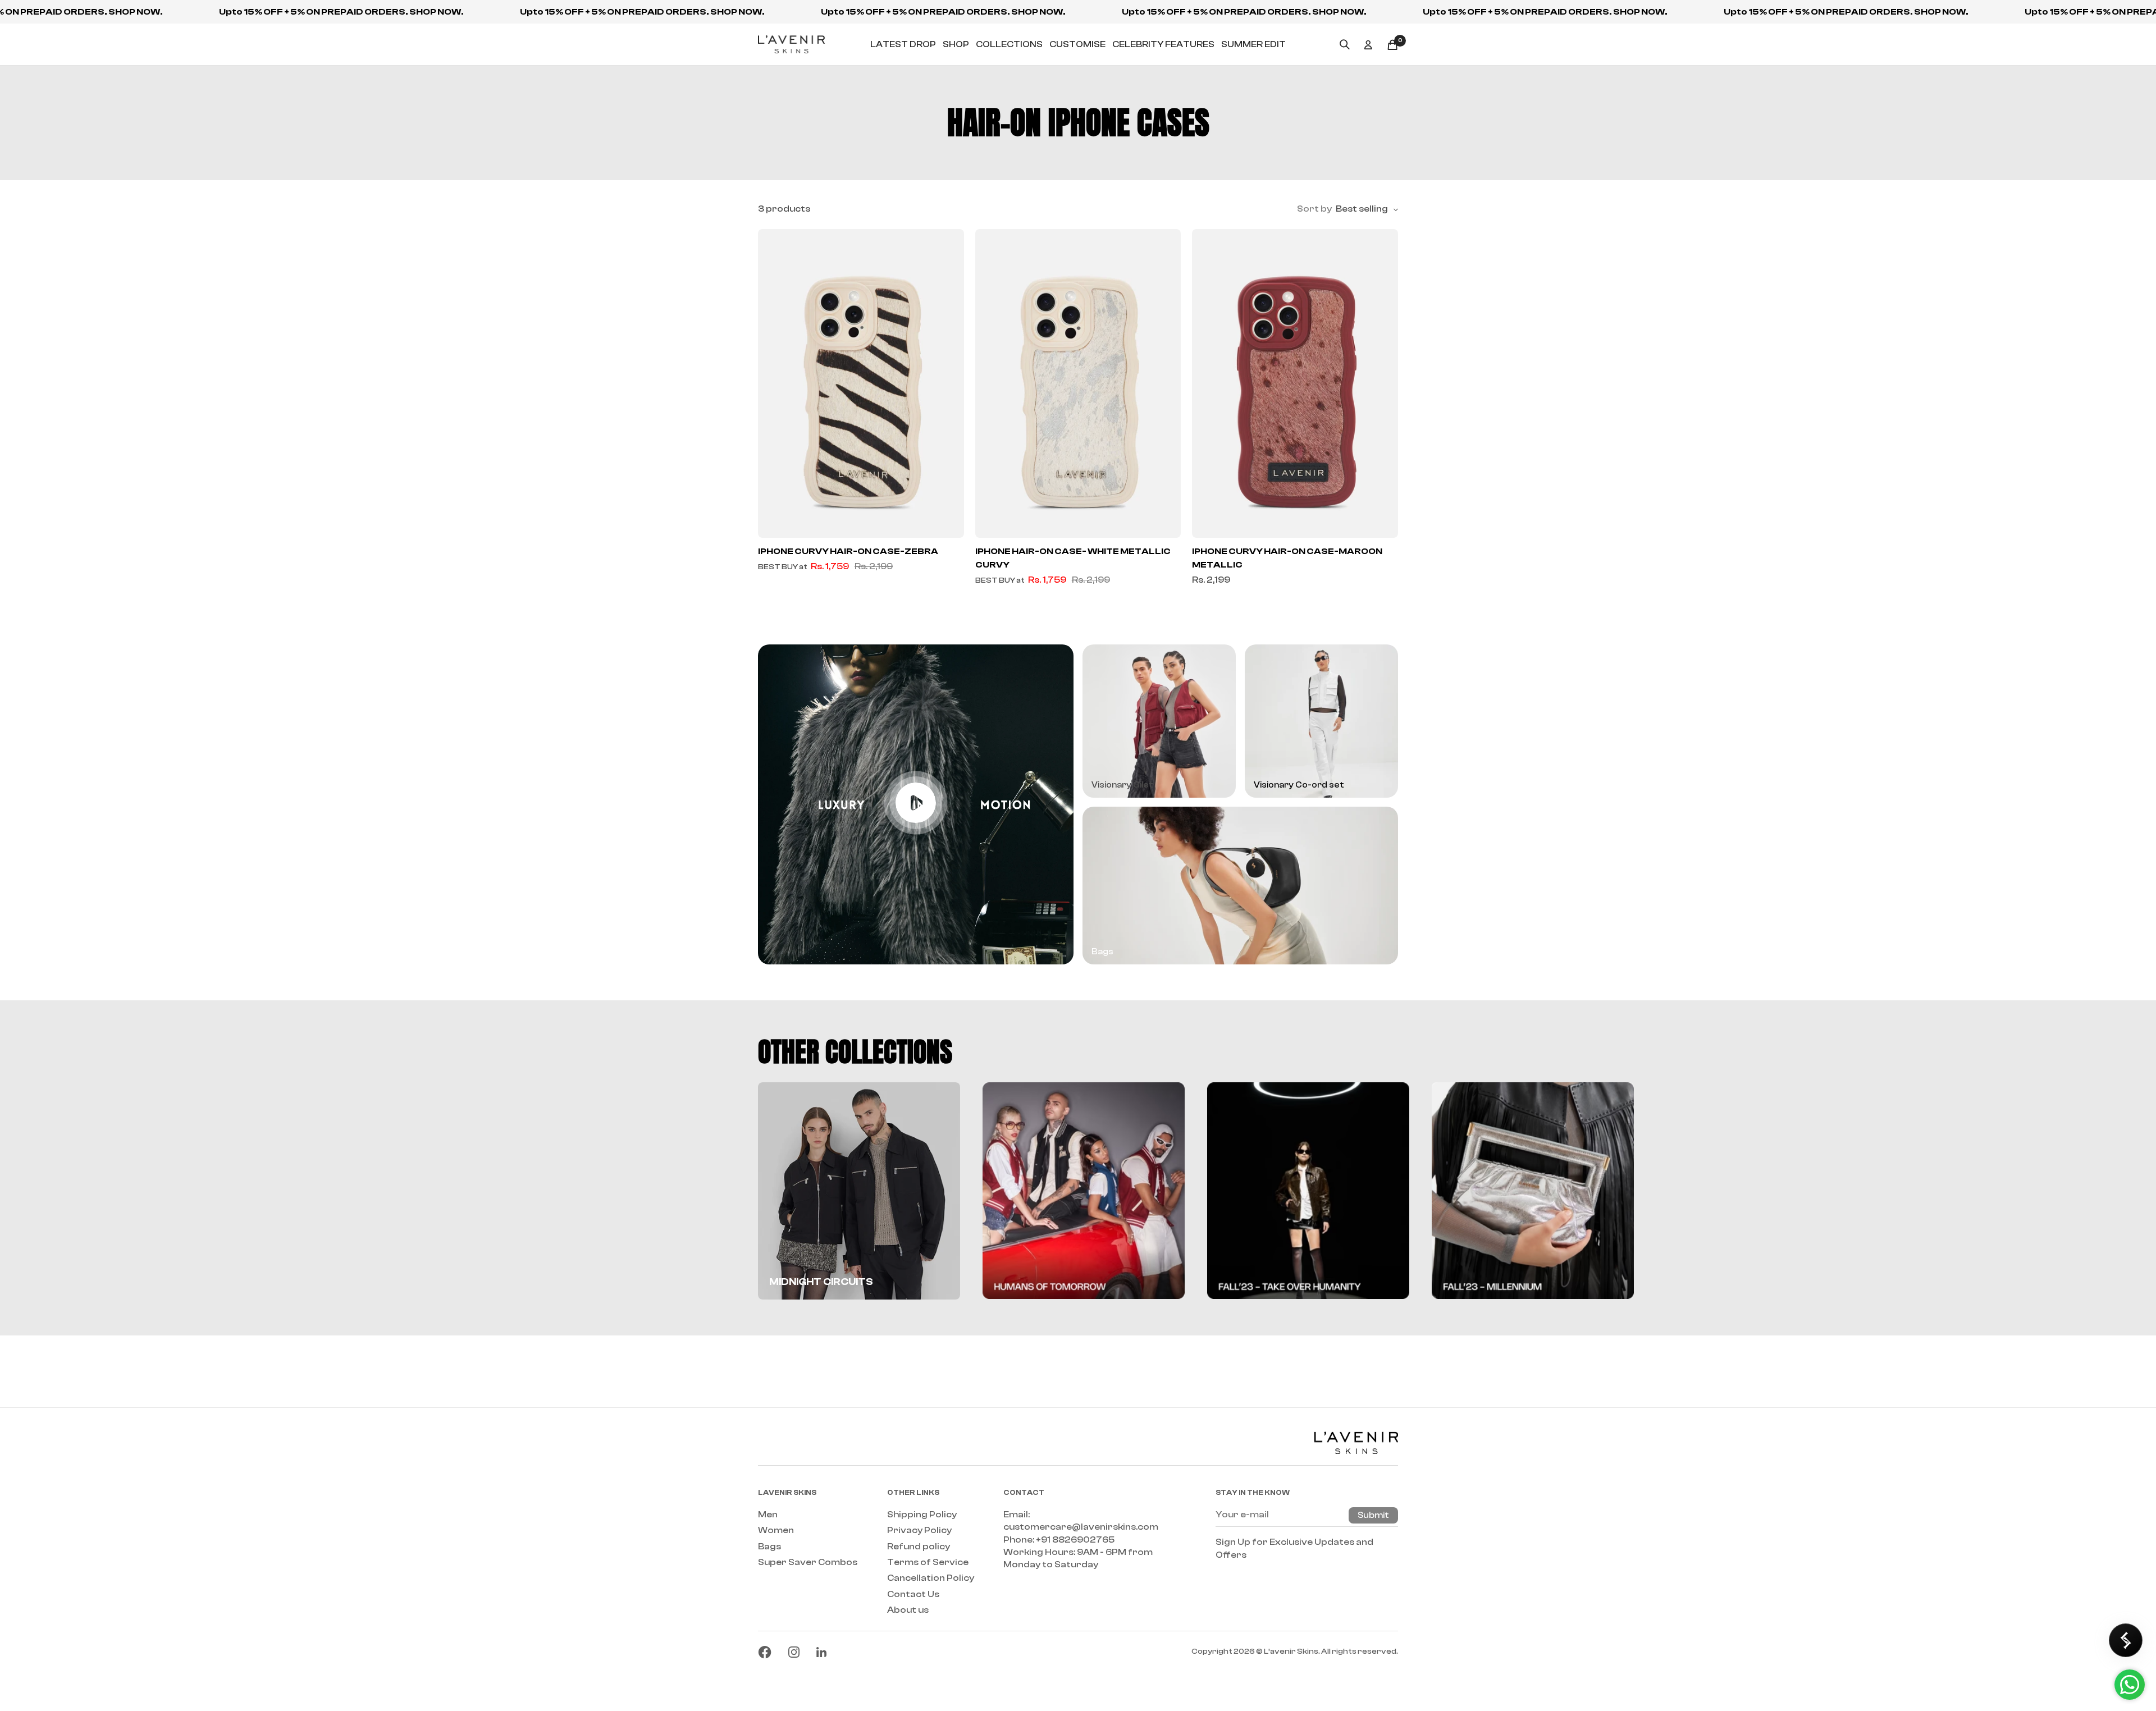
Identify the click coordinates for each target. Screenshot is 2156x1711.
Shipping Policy (922, 1515)
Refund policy (919, 1547)
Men (768, 1515)
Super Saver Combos (808, 1562)
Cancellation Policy (931, 1578)
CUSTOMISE (1077, 44)
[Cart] (1392, 45)
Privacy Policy (919, 1530)
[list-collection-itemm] (1084, 1191)
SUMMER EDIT (1253, 44)
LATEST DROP (903, 44)
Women (776, 1530)
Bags (769, 1547)
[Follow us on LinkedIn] (821, 1652)
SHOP (956, 44)
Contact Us (913, 1594)
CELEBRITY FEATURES (1163, 44)
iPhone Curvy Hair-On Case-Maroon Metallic (1287, 558)
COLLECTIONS (1009, 44)
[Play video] (916, 803)
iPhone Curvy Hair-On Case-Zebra (848, 551)
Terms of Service (928, 1562)
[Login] (1368, 45)
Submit (1373, 1515)
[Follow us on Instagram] (794, 1652)
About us (908, 1610)
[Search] (1345, 44)
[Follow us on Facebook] (765, 1652)
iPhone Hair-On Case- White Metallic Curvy (1073, 558)
